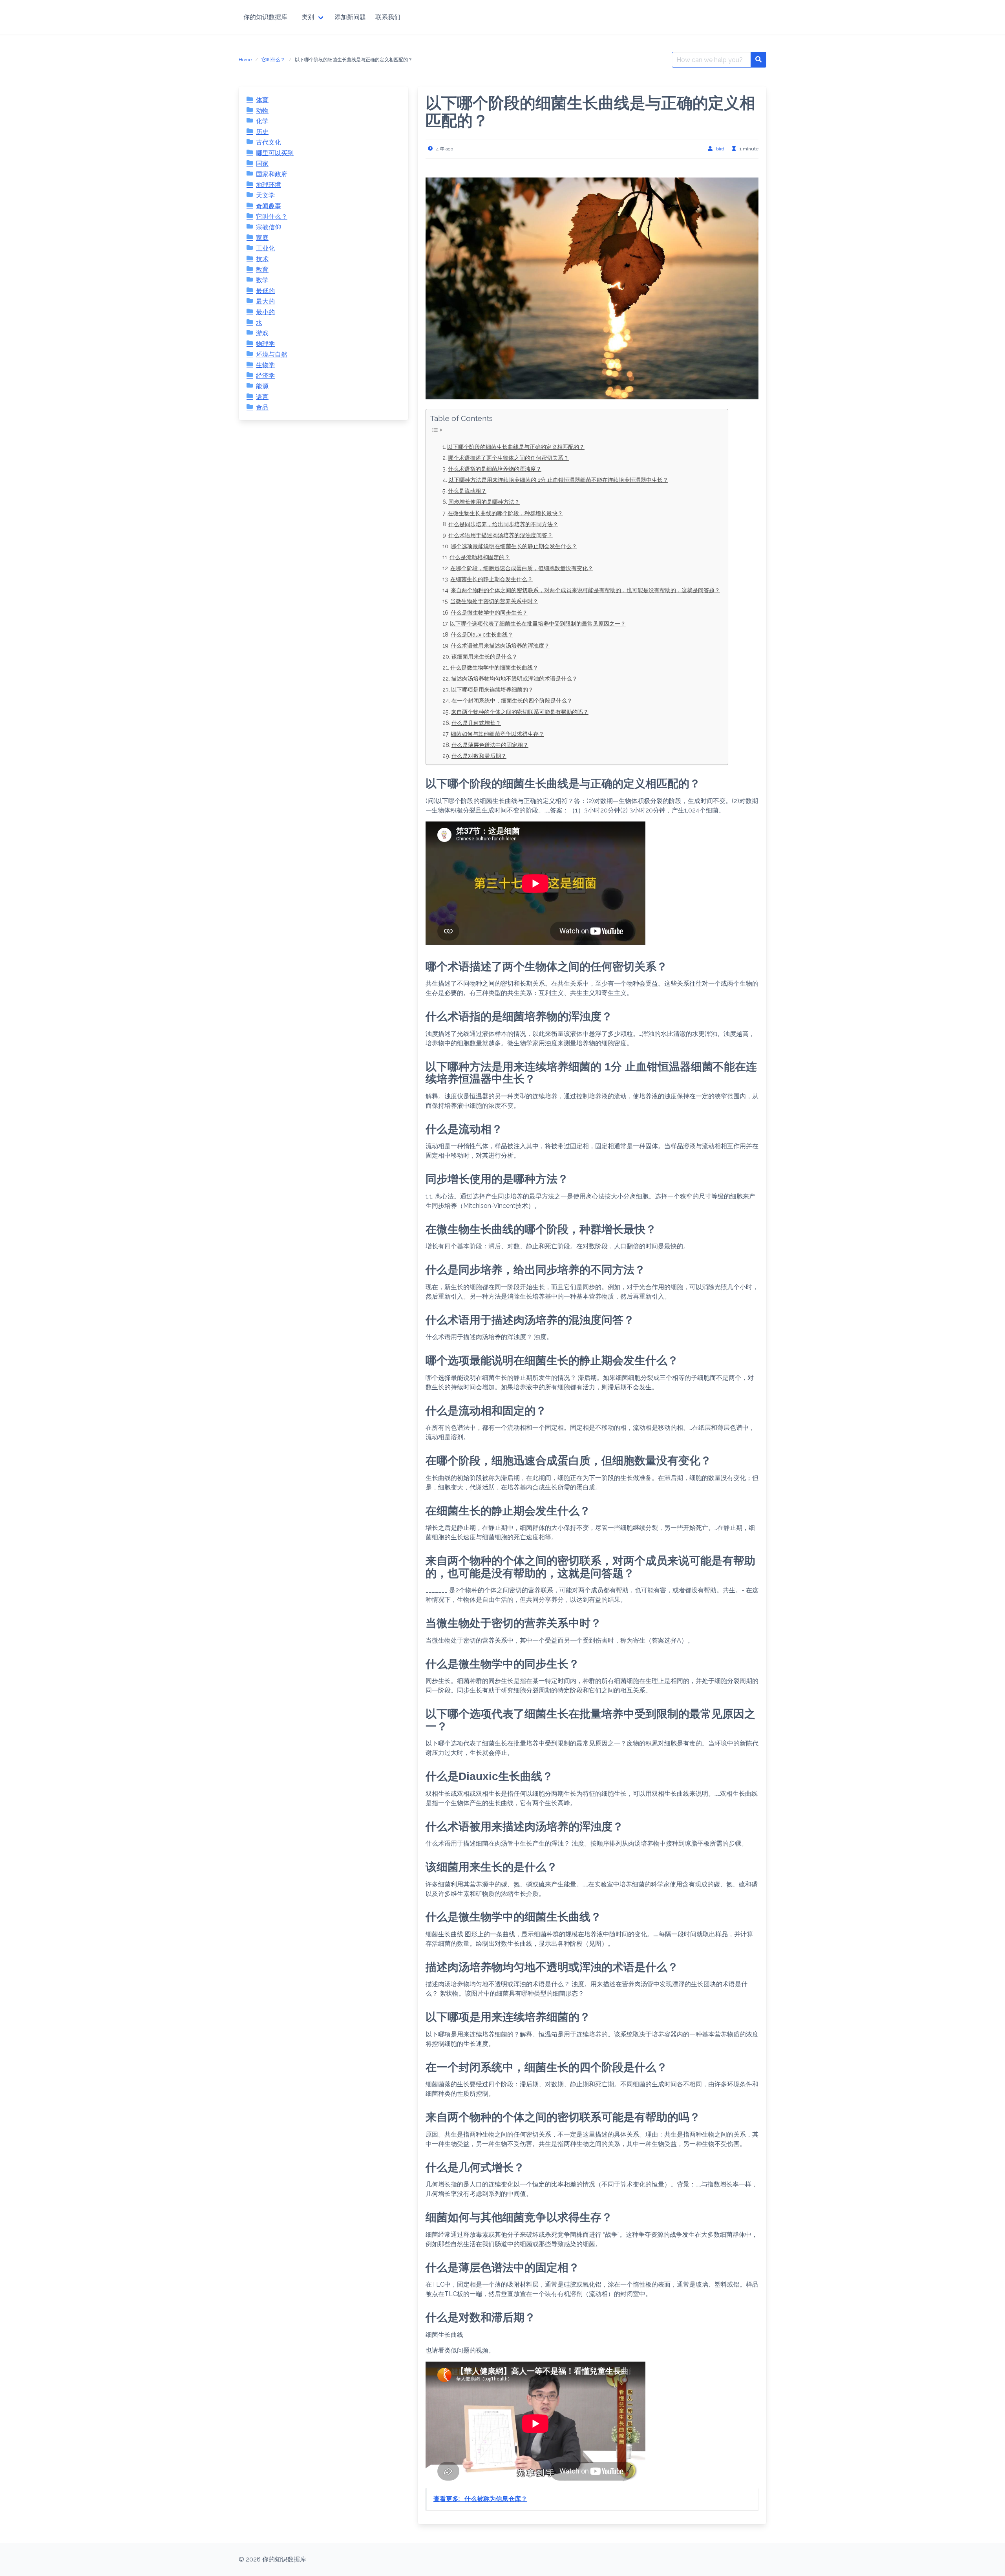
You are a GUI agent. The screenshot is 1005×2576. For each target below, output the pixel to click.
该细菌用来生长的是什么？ (484, 656)
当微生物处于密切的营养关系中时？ (494, 601)
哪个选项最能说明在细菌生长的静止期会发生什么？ (514, 546)
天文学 (265, 195)
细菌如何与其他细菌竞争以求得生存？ (497, 734)
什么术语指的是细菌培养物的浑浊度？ (495, 469)
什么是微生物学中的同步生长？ (489, 612)
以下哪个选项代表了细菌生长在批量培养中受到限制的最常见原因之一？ (538, 623)
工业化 (265, 248)
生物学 (265, 365)
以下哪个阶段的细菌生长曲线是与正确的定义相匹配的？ (516, 447)
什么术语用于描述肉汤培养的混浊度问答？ (501, 535)
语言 (262, 397)
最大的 (265, 301)
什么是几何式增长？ (476, 723)
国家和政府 (272, 174)
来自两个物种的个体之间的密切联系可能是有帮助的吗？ (520, 712)
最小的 (265, 312)
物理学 (265, 344)
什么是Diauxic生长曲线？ (482, 634)
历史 (262, 132)
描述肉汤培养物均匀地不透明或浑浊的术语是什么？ (514, 678)
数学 (262, 280)
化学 (262, 121)
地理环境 (269, 185)
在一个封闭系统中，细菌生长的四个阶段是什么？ (512, 700)
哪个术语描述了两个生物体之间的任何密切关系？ (508, 458)
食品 (262, 407)
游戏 (262, 333)
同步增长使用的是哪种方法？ (484, 502)
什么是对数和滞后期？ (479, 756)
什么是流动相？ (467, 491)
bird (720, 149)
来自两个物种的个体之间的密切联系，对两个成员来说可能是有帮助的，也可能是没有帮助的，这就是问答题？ (585, 590)
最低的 (265, 291)
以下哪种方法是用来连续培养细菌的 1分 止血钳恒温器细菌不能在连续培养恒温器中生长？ (558, 480)
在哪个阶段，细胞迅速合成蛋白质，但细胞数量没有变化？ (522, 568)
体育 (262, 100)
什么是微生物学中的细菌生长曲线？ (494, 667)
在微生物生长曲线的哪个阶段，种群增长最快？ (505, 513)
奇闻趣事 (269, 206)
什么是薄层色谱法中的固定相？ (490, 745)
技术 (262, 259)
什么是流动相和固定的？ (480, 557)
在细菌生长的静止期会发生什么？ (492, 579)
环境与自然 (272, 354)
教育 (262, 270)
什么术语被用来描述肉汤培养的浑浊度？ (500, 645)
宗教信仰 (269, 227)
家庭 (262, 238)
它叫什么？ (273, 60)
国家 (262, 164)
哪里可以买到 (275, 153)
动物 (262, 111)
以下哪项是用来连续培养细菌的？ (492, 689)
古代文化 (269, 142)
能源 (262, 386)
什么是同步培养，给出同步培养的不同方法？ (503, 524)
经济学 (265, 376)
